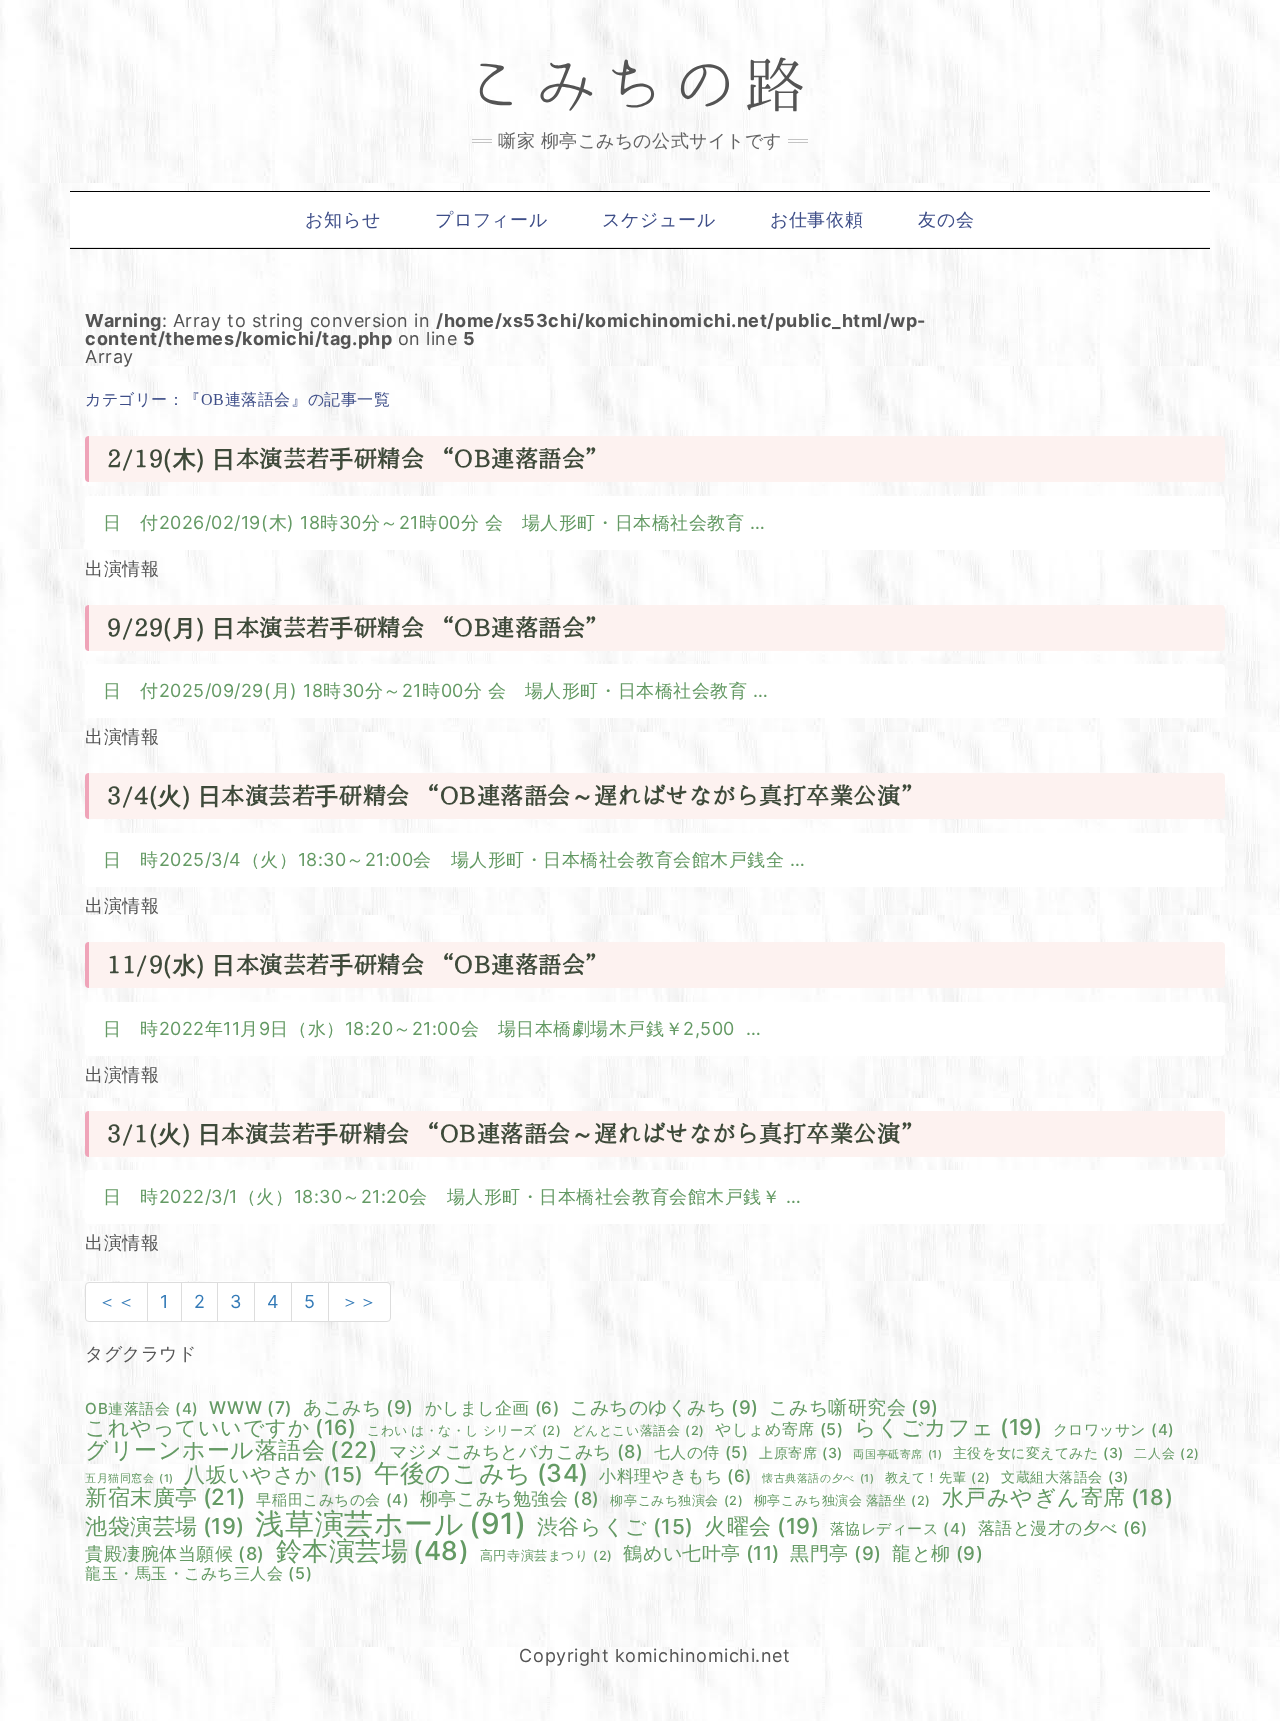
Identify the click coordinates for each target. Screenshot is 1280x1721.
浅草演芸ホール (390, 1523)
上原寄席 (801, 1453)
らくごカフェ (948, 1428)
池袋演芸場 (165, 1527)
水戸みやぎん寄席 (1058, 1498)
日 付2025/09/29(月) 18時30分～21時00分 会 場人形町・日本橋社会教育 (428, 690)
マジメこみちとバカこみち (516, 1452)
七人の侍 (701, 1452)
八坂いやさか (273, 1475)
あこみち (358, 1407)
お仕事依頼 (817, 220)
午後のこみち (481, 1473)
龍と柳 (937, 1553)
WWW (250, 1407)
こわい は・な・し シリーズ (464, 1431)
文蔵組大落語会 (1064, 1477)
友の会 (946, 220)
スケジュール (658, 220)
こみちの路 (640, 85)
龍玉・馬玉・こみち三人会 (198, 1573)
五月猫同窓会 (129, 1479)
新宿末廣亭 (165, 1497)
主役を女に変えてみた (1038, 1453)
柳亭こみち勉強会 (510, 1499)
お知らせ (343, 220)
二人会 (1166, 1454)
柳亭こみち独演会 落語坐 (842, 1501)
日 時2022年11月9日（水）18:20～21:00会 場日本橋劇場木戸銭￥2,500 (424, 1028)
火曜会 (761, 1527)
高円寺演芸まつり (546, 1556)
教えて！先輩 (938, 1478)
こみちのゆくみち (664, 1407)
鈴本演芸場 (373, 1551)
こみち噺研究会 (853, 1407)
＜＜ (116, 1301)
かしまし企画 (492, 1408)
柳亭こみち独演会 (676, 1501)
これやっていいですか (221, 1427)
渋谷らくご (615, 1527)
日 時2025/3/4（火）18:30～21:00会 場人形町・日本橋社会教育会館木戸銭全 (446, 859)
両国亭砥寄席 (897, 1455)
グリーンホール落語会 (232, 1450)
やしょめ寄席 (779, 1429)
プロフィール (491, 220)
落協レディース (898, 1528)
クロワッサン (1114, 1429)
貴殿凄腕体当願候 (175, 1554)
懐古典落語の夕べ (818, 1479)
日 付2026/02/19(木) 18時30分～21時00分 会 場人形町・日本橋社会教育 (426, 522)
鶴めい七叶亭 (701, 1553)
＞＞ (359, 1301)
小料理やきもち (675, 1476)
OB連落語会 (142, 1408)
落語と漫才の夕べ (1063, 1528)
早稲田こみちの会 (332, 1499)
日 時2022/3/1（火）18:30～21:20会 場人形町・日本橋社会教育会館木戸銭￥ (444, 1196)
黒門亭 (835, 1553)
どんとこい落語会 (638, 1431)
